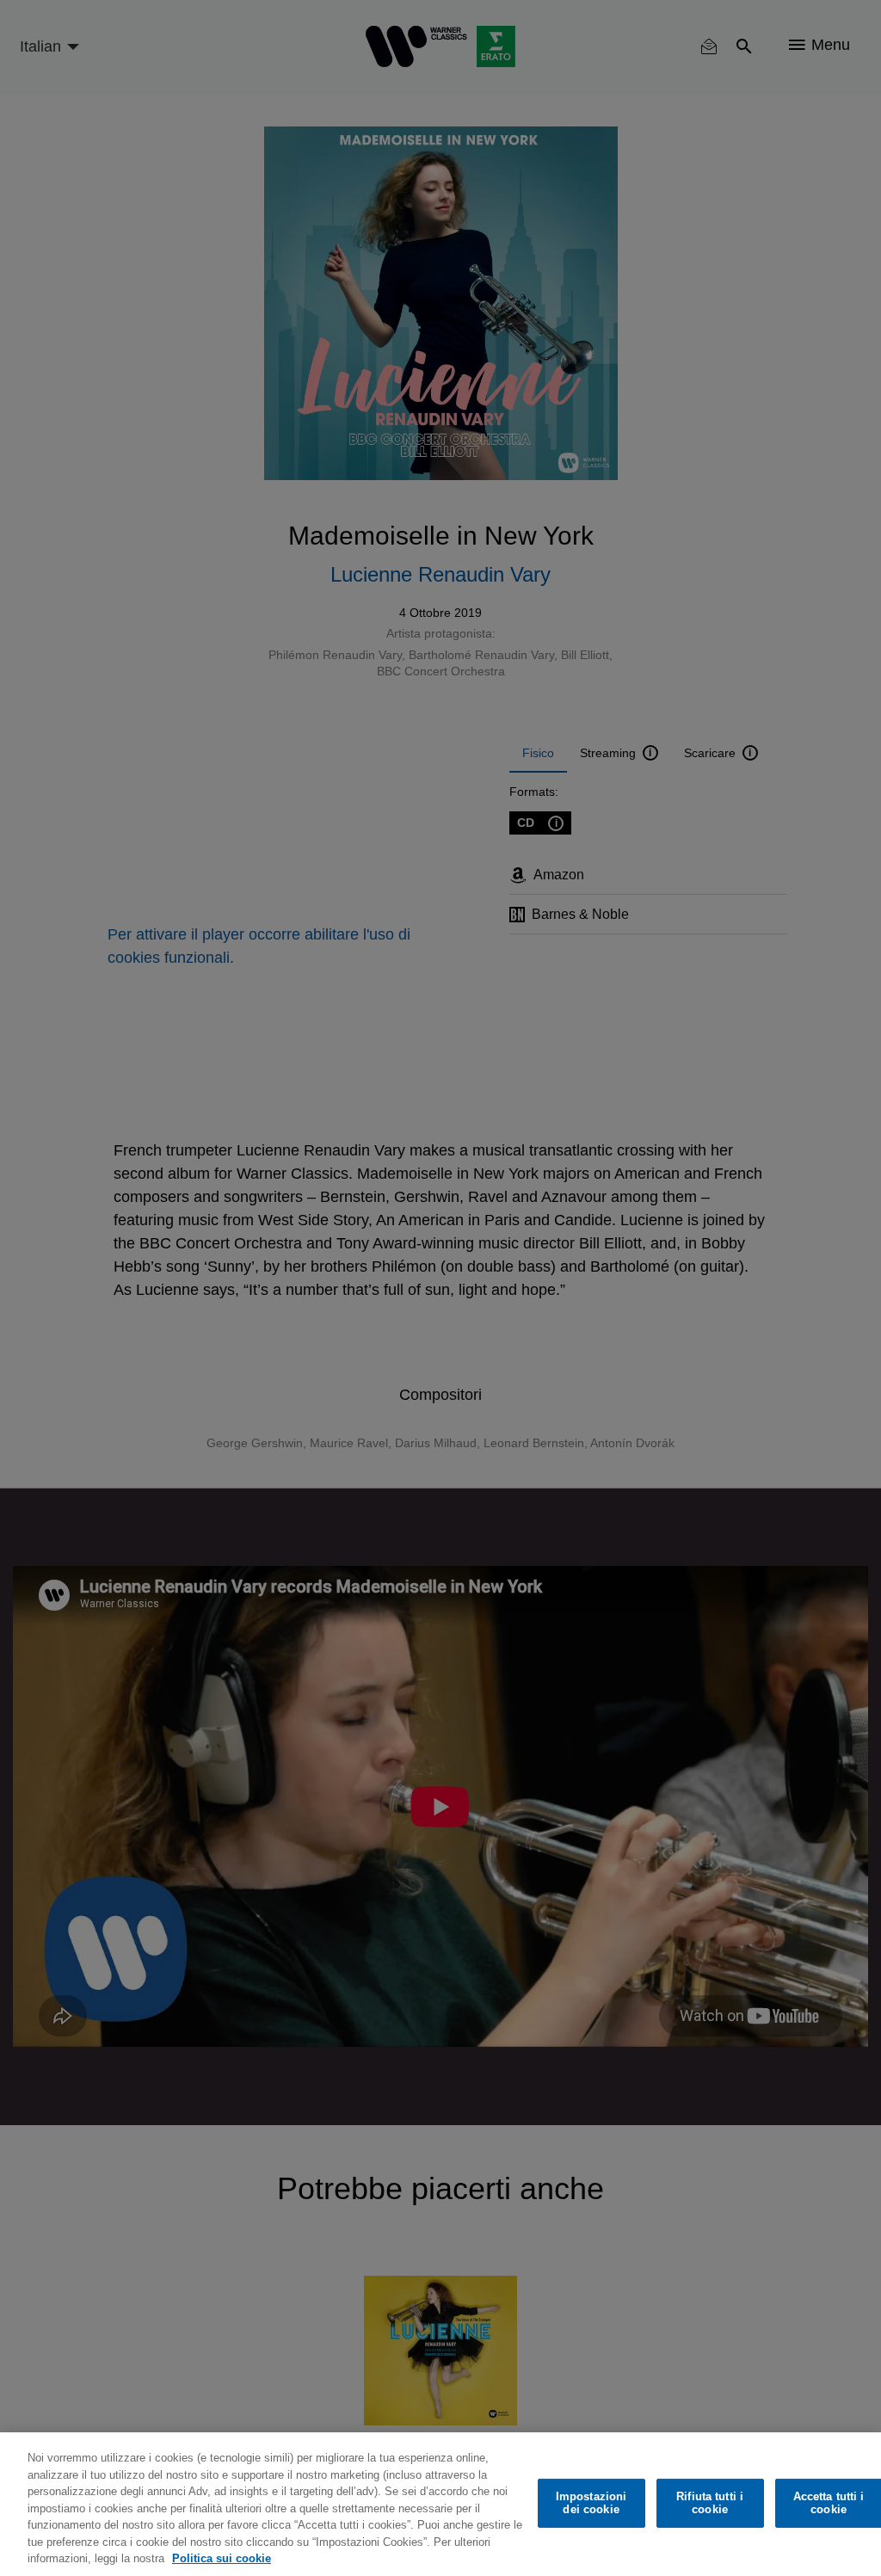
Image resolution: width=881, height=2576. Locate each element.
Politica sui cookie (222, 2558)
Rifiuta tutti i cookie (710, 2503)
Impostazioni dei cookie (591, 2503)
